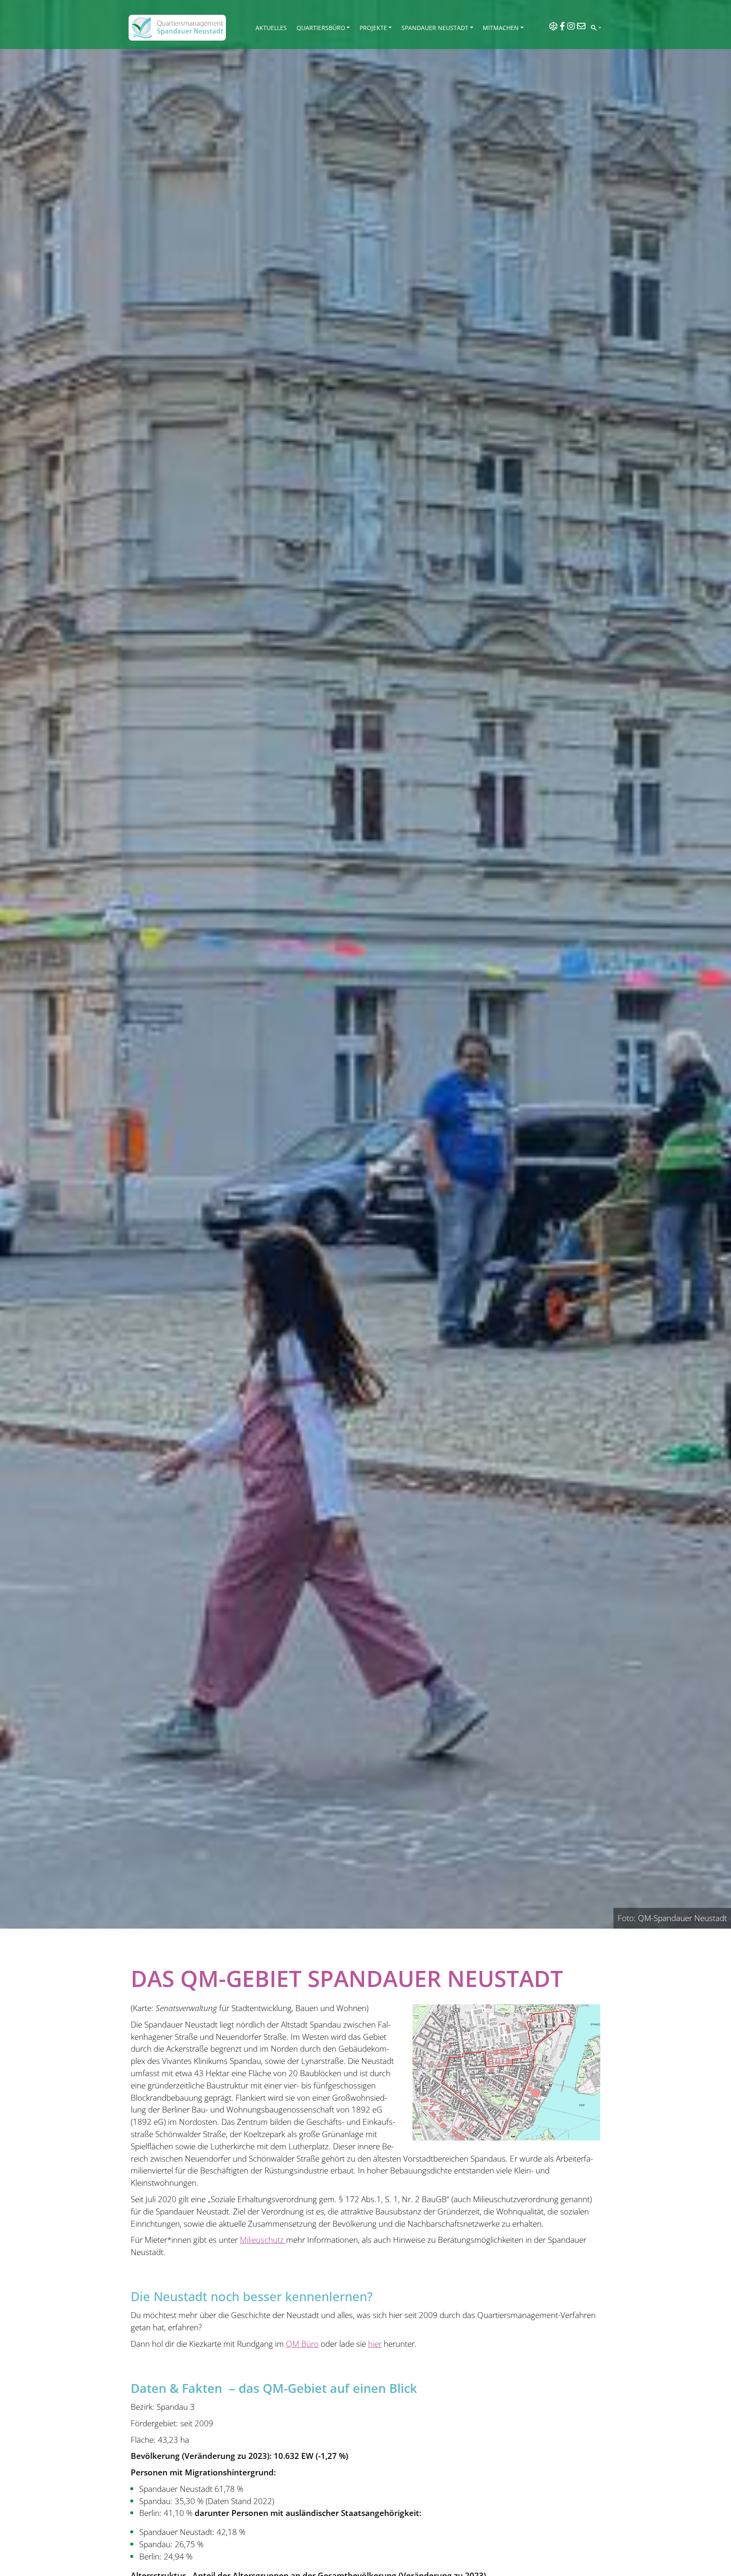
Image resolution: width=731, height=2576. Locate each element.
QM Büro (302, 2344)
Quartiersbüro (321, 28)
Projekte (373, 28)
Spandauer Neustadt (435, 28)
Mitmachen (501, 28)
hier (375, 2344)
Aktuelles (271, 28)
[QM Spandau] (177, 28)
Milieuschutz (263, 2240)
